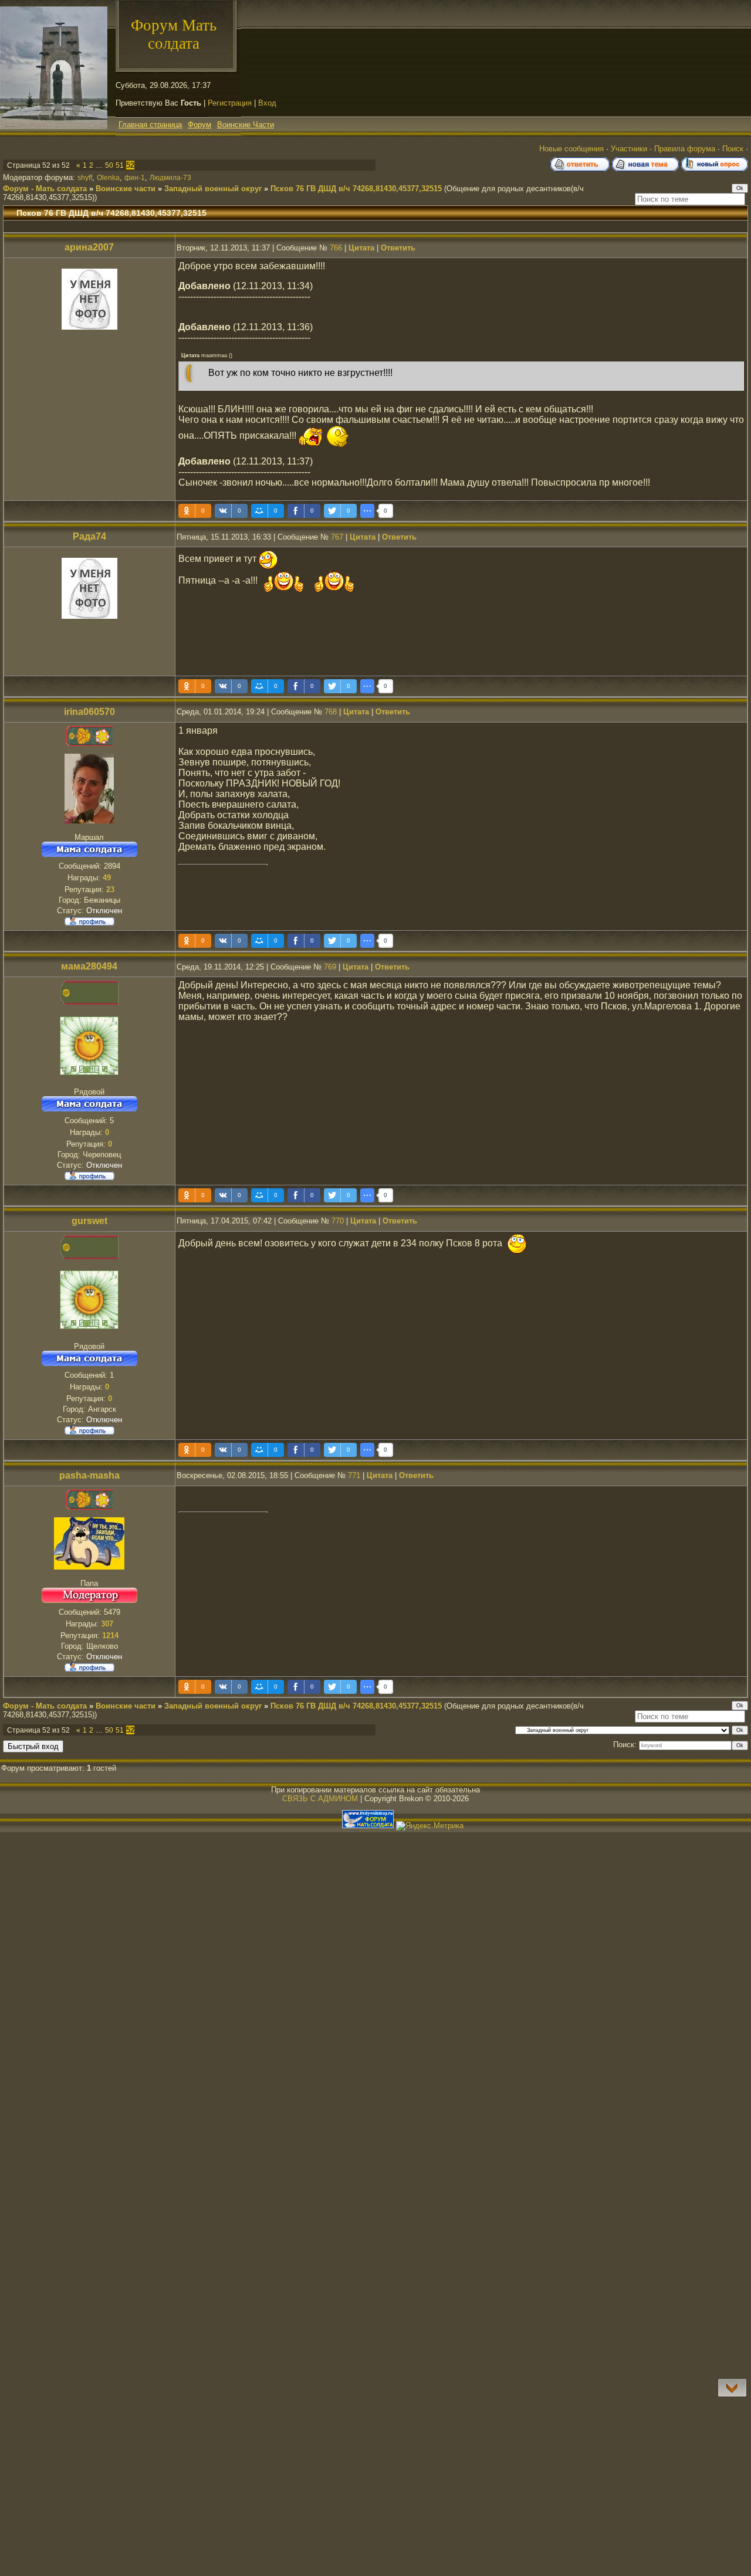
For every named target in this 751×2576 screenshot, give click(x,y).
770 (338, 1221)
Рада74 (89, 536)
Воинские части (126, 189)
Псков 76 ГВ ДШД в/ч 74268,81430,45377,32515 (356, 189)
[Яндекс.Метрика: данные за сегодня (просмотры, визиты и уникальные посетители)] (430, 1826)
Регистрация (230, 103)
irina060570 (89, 712)
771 (354, 1475)
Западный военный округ (213, 189)
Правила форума (685, 149)
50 (109, 165)
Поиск (733, 149)
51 (120, 165)
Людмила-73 (170, 178)
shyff (85, 178)
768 (331, 712)
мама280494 (89, 966)
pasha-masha (89, 1475)
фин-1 (135, 178)
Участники (629, 149)
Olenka (108, 178)
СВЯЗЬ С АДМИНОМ (320, 1799)
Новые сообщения (571, 149)
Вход (267, 103)
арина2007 (89, 247)
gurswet (89, 1221)
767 (337, 537)
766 (336, 248)
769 (330, 967)
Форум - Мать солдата (45, 189)
